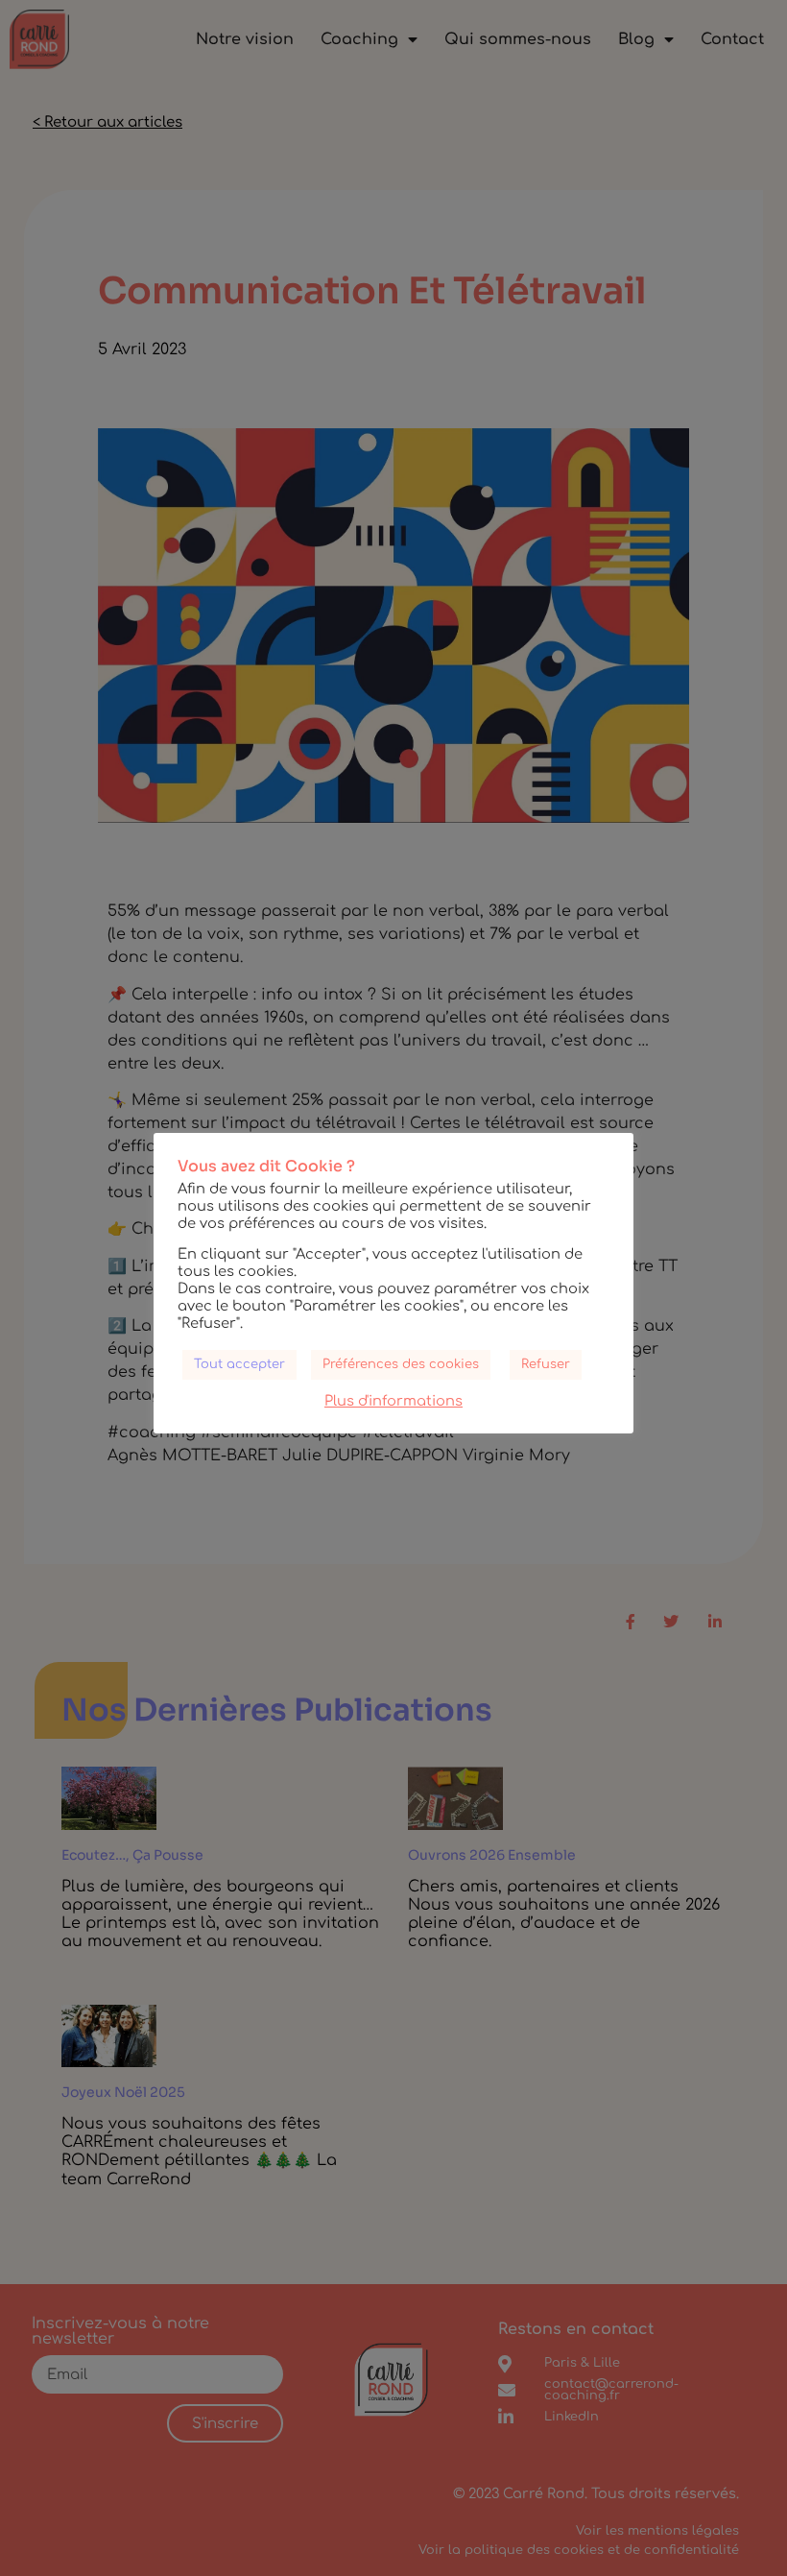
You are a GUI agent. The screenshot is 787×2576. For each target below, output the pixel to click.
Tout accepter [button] (239, 1364)
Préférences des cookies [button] (401, 1364)
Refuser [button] (546, 1364)
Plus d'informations (393, 1401)
